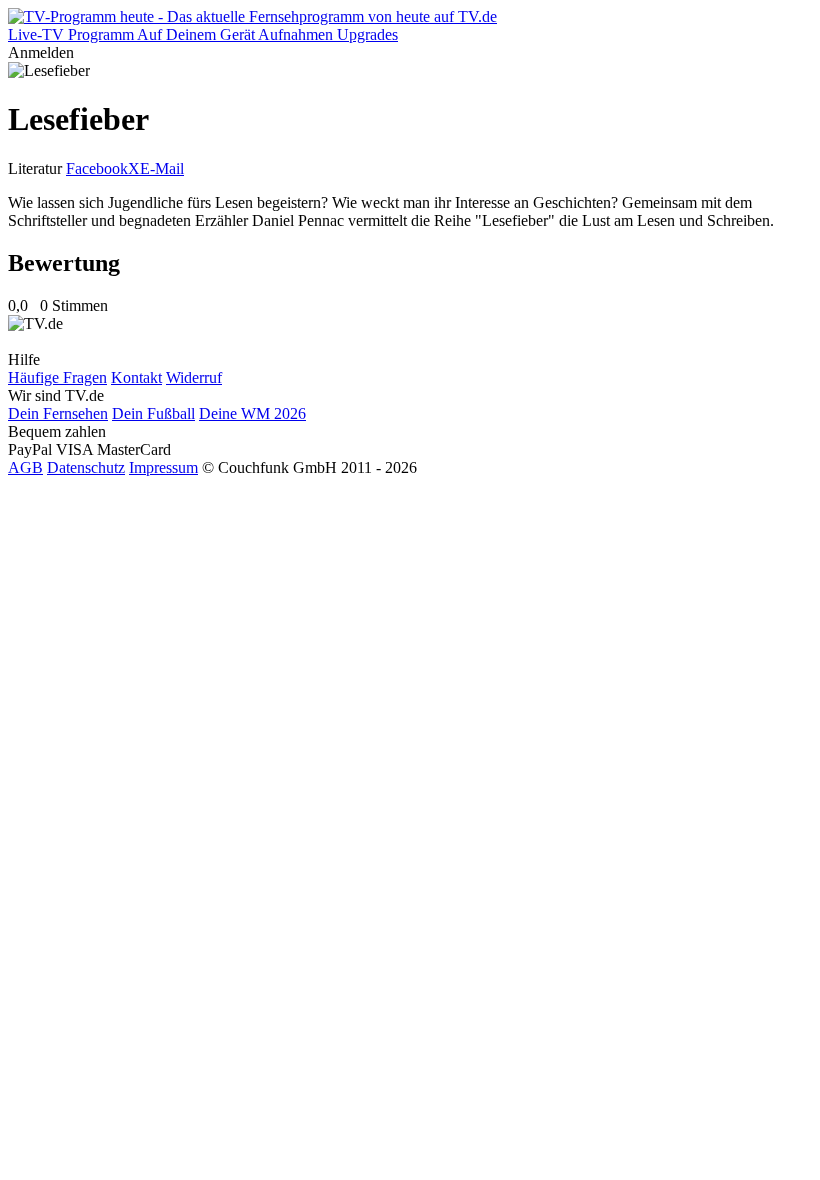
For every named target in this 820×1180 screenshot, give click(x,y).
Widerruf (194, 377)
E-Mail (162, 168)
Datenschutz (86, 467)
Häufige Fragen (57, 377)
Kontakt (136, 377)
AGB (25, 467)
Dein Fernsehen (58, 413)
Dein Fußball (153, 413)
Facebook (97, 168)
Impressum (163, 467)
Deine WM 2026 (252, 413)
